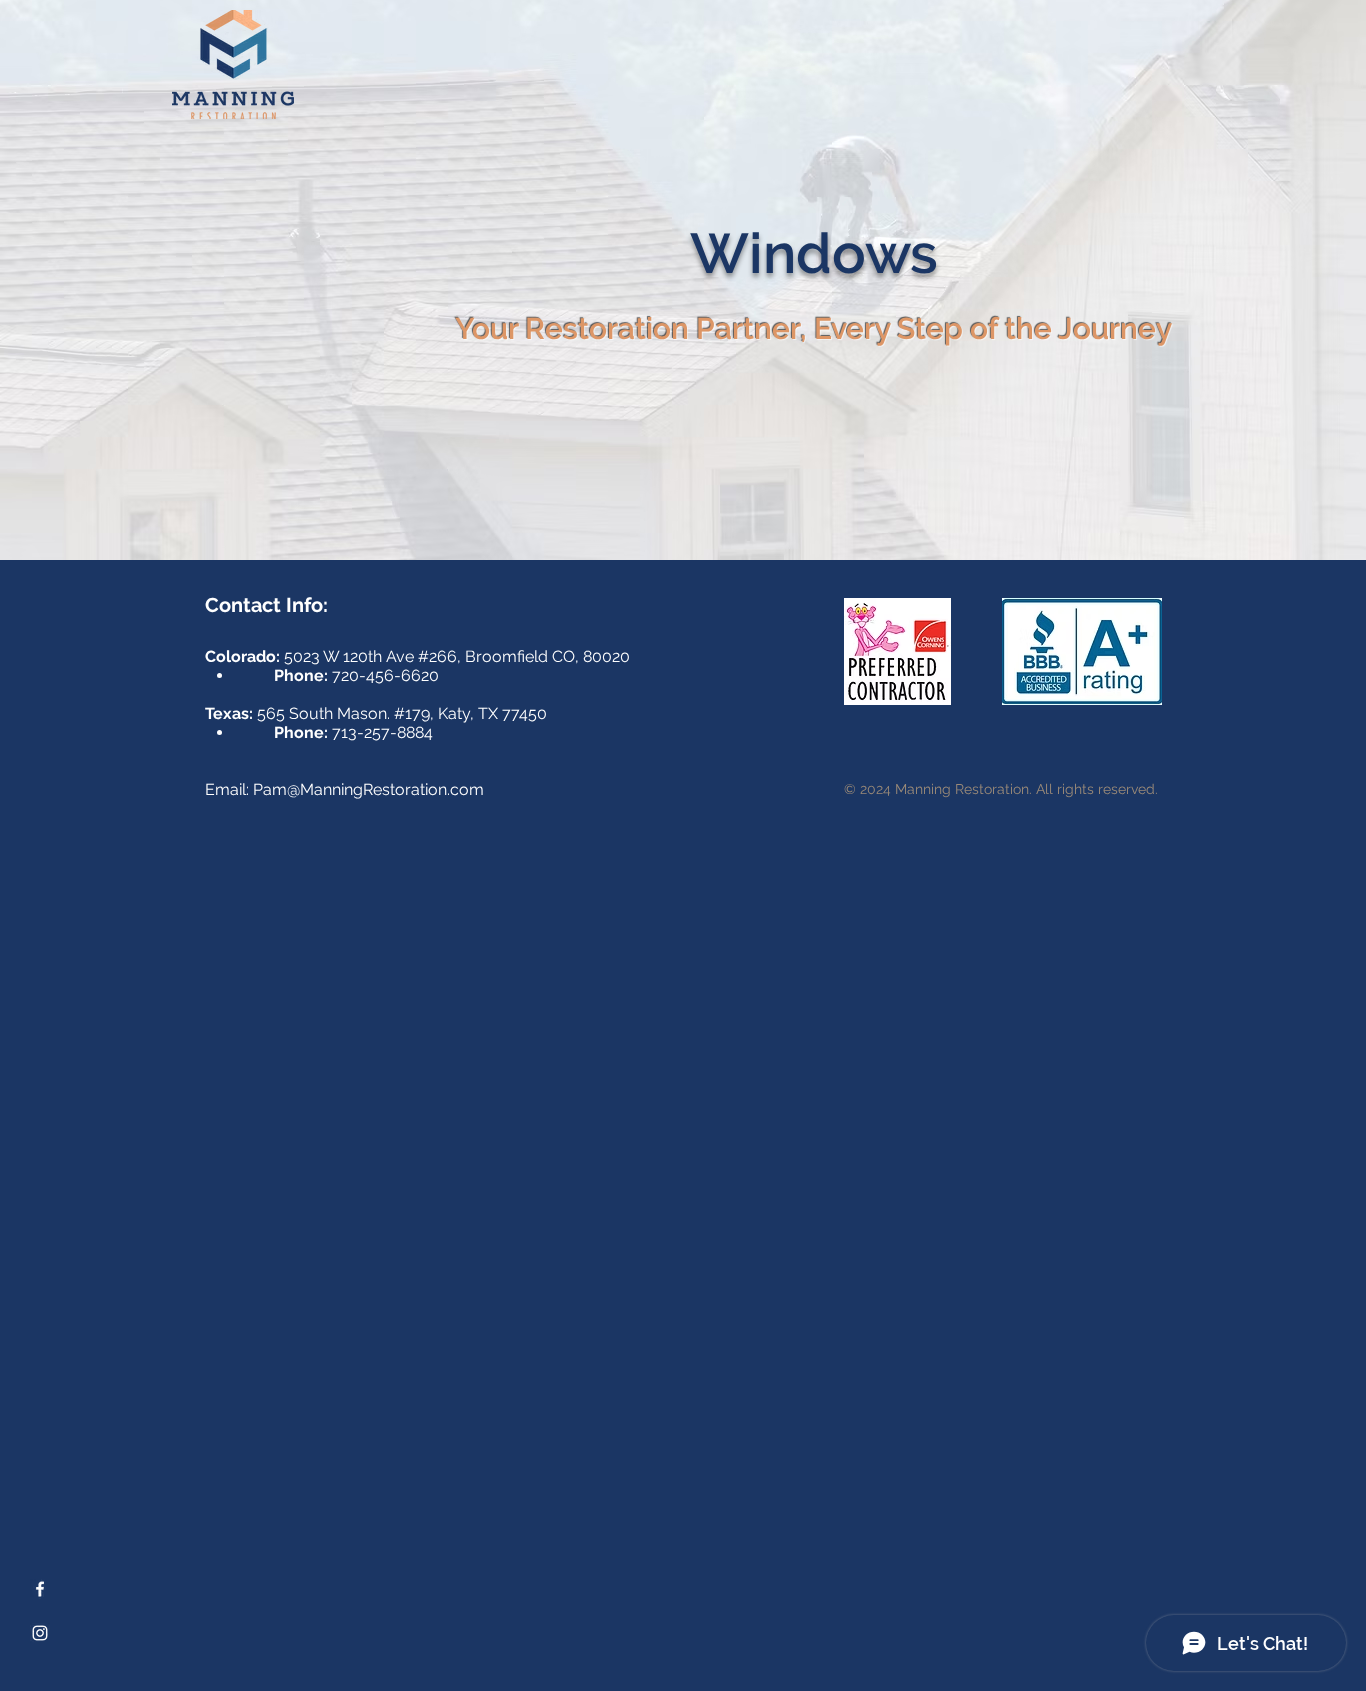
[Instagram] (40, 1633)
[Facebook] (40, 1589)
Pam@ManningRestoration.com (368, 789)
